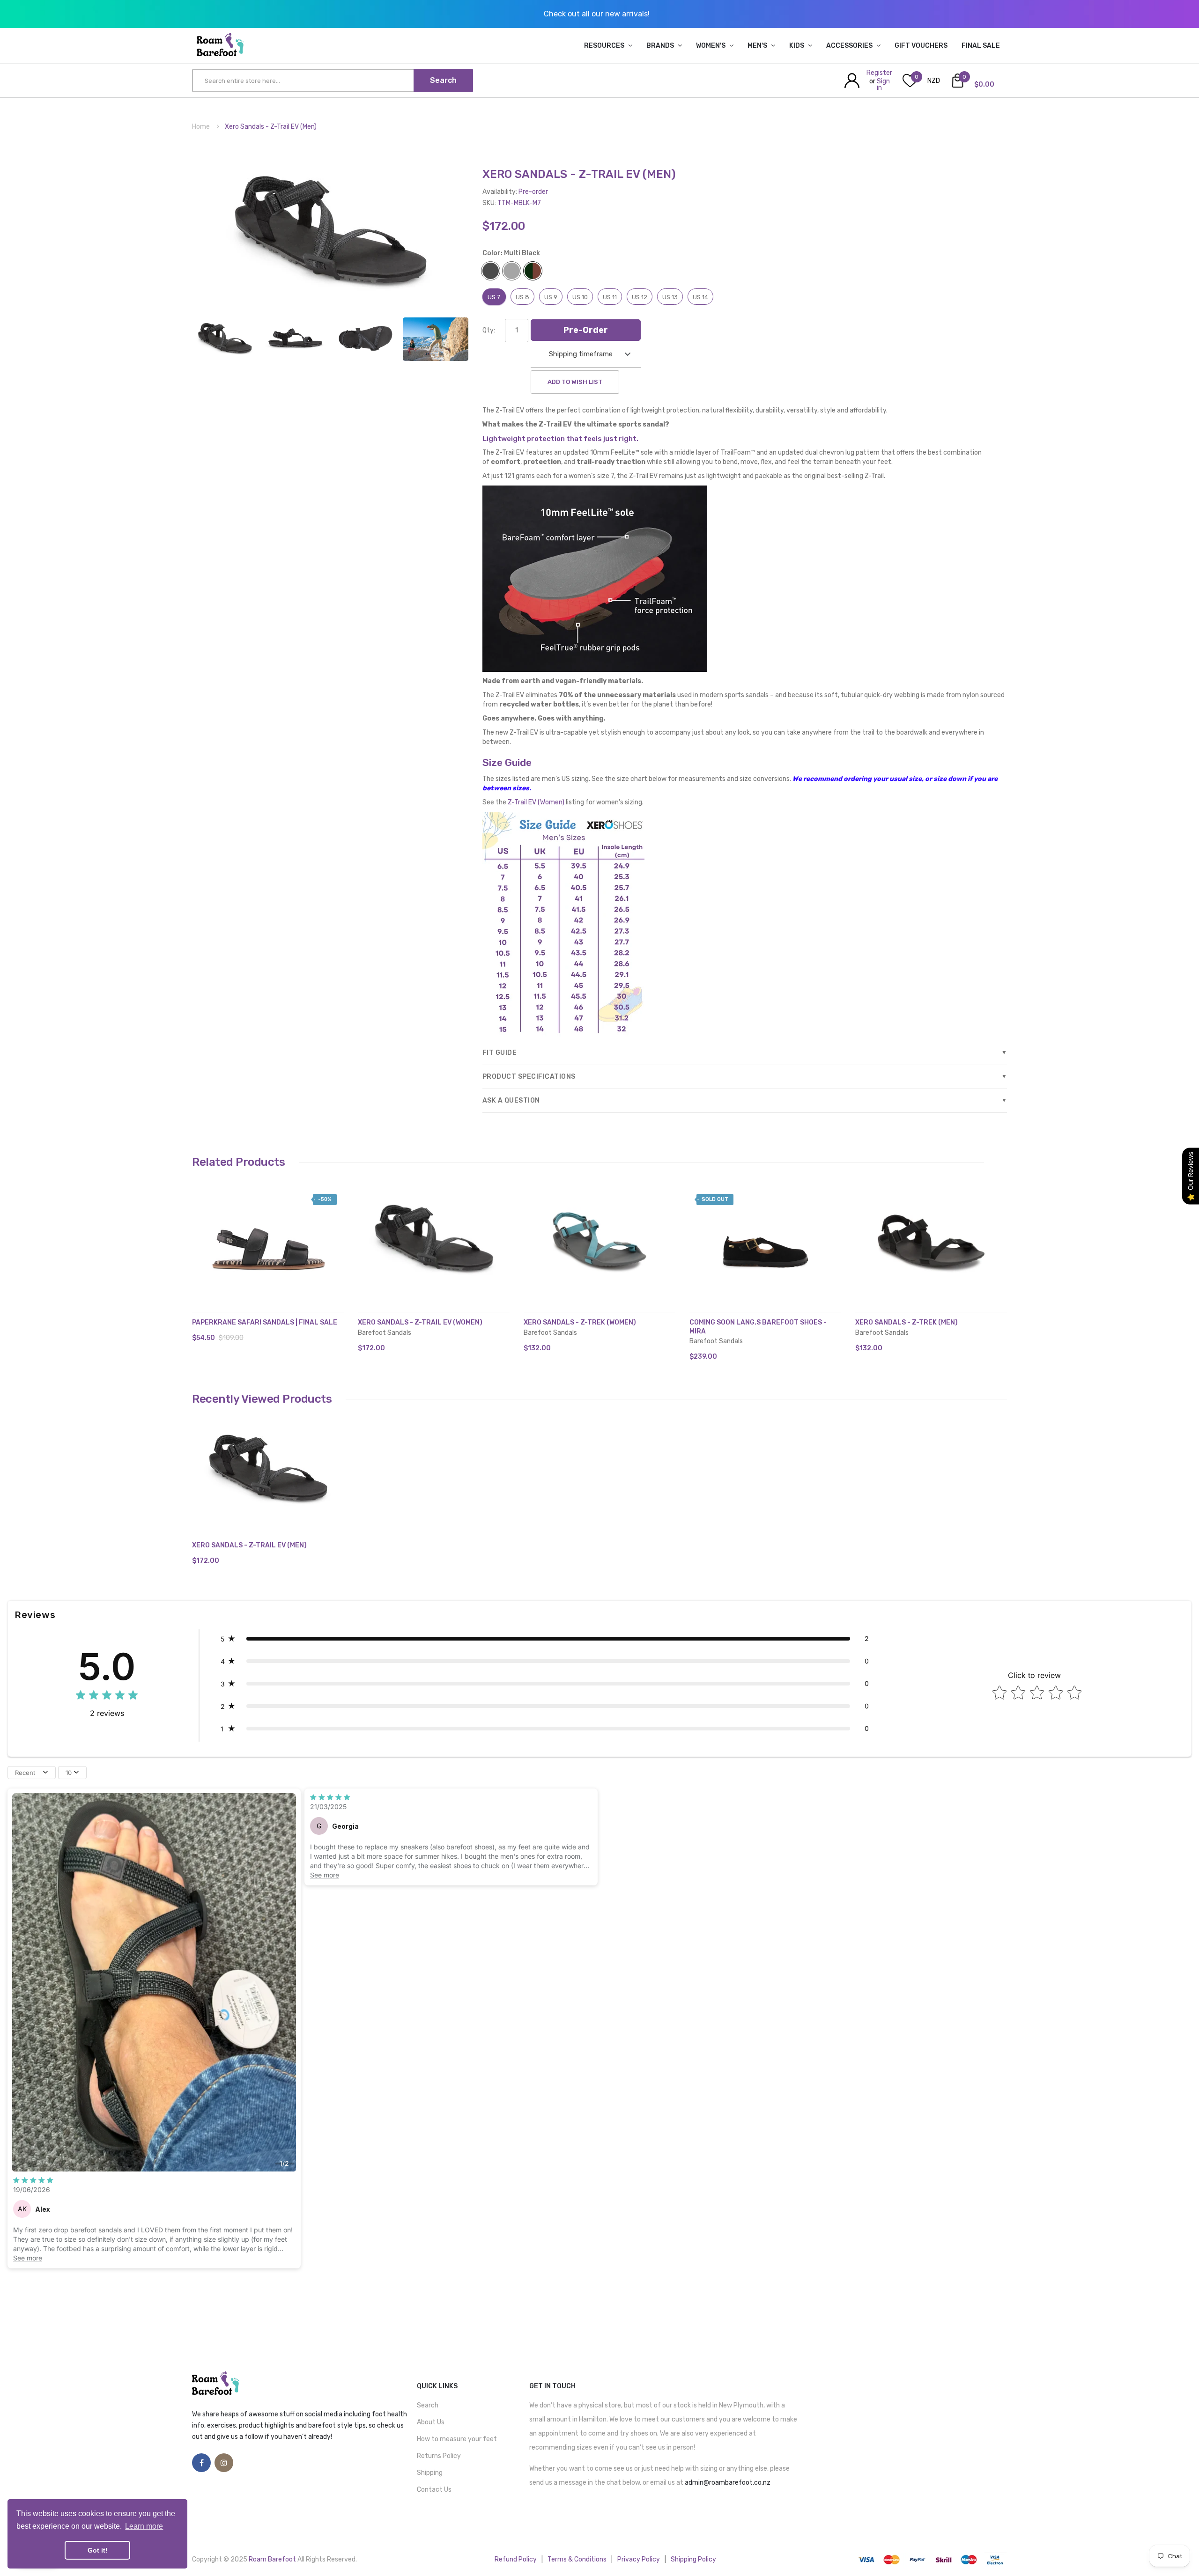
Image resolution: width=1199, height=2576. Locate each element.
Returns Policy (439, 2456)
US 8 (522, 297)
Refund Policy (516, 2559)
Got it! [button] (98, 2550)
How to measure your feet (457, 2439)
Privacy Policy (639, 2559)
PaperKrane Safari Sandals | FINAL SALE (265, 1322)
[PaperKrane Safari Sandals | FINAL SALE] (268, 1239)
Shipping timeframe (581, 354)
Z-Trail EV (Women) (536, 802)
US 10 (580, 297)
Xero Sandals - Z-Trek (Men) (907, 1322)
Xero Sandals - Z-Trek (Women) (580, 1322)
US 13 (670, 297)
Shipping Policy (693, 2559)
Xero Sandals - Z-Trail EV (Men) (249, 1545)
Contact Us (434, 2490)
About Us (431, 2422)
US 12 (640, 297)
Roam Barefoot (273, 2559)
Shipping (430, 2473)
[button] (201, 1253)
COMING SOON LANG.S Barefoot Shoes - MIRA (758, 1327)
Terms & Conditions (577, 2559)
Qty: (489, 330)
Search (428, 2405)
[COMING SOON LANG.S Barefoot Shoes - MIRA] (765, 1239)
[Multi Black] (225, 338)
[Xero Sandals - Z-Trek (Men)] (931, 1239)
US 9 (551, 297)
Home (201, 127)
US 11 (610, 297)
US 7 (494, 297)
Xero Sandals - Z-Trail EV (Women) (420, 1322)
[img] (107, 1696)
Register (879, 73)
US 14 (700, 297)
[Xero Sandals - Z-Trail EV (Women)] (434, 1239)
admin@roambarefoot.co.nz (728, 2483)
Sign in (883, 85)
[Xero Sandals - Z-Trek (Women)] (599, 1239)
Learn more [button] (144, 2526)
